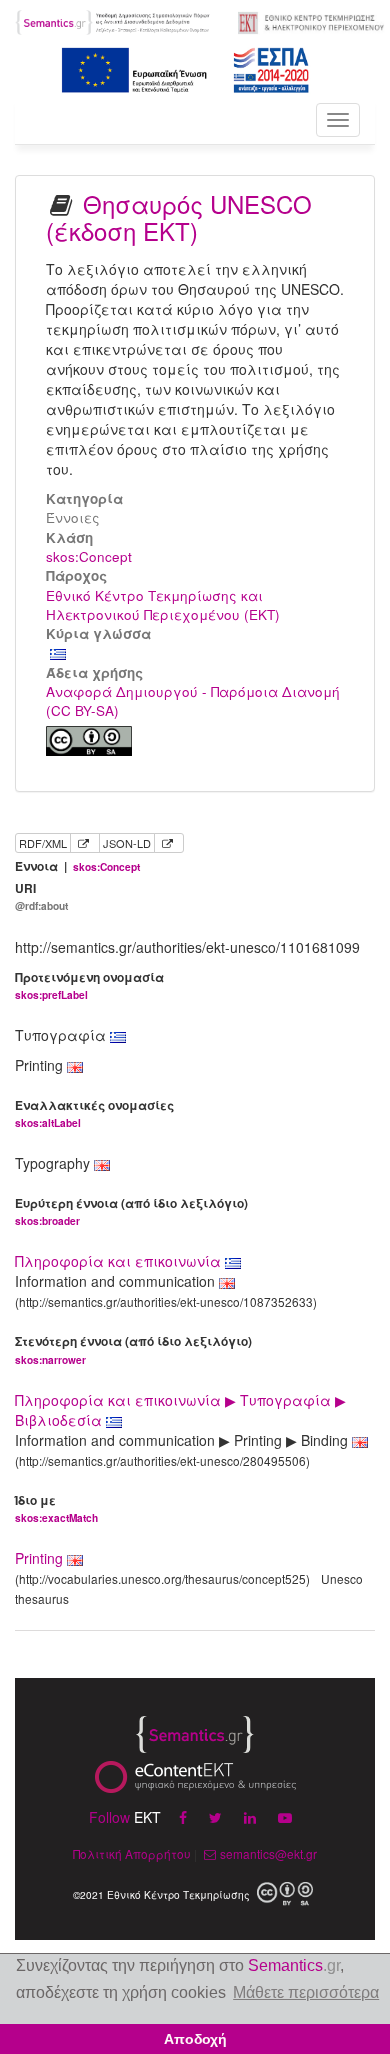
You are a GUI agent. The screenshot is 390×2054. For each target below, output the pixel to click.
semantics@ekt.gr (268, 1853)
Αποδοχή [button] (195, 2039)
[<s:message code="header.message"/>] (113, 20)
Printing (39, 1558)
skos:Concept (89, 556)
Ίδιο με (56, 1508)
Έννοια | (77, 866)
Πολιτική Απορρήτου (132, 1853)
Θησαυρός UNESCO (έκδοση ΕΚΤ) (179, 216)
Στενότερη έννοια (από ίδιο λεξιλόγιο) (133, 1349)
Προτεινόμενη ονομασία (89, 985)
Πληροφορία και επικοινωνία (120, 1261)
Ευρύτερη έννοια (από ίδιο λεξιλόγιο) (131, 1211)
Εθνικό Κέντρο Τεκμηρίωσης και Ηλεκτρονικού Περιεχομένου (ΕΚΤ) (163, 605)
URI (41, 896)
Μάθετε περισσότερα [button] (306, 1992)
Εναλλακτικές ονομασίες (94, 1113)
